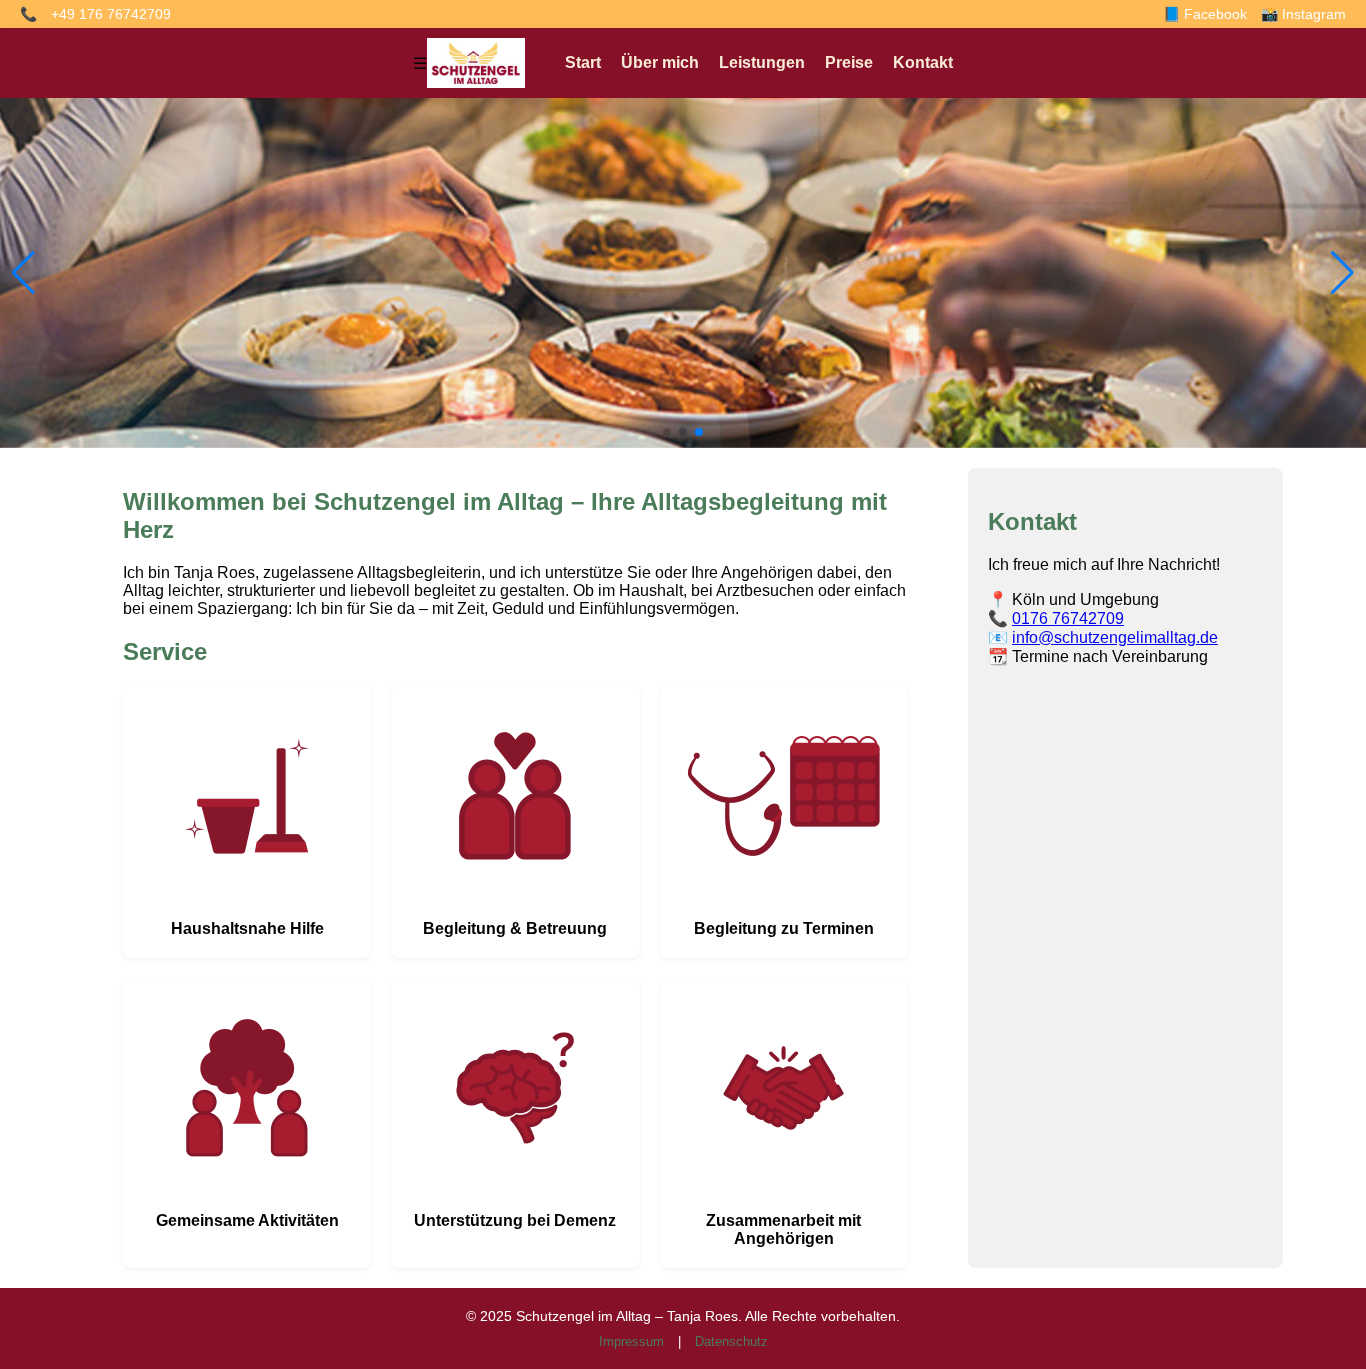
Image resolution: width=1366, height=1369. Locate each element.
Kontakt (923, 62)
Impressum (631, 1341)
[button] (667, 432)
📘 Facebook (1205, 14)
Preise (849, 62)
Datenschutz (731, 1341)
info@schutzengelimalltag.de (1115, 637)
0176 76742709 (1068, 618)
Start (583, 62)
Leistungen (762, 62)
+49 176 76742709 (111, 14)
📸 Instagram (1303, 14)
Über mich (660, 62)
